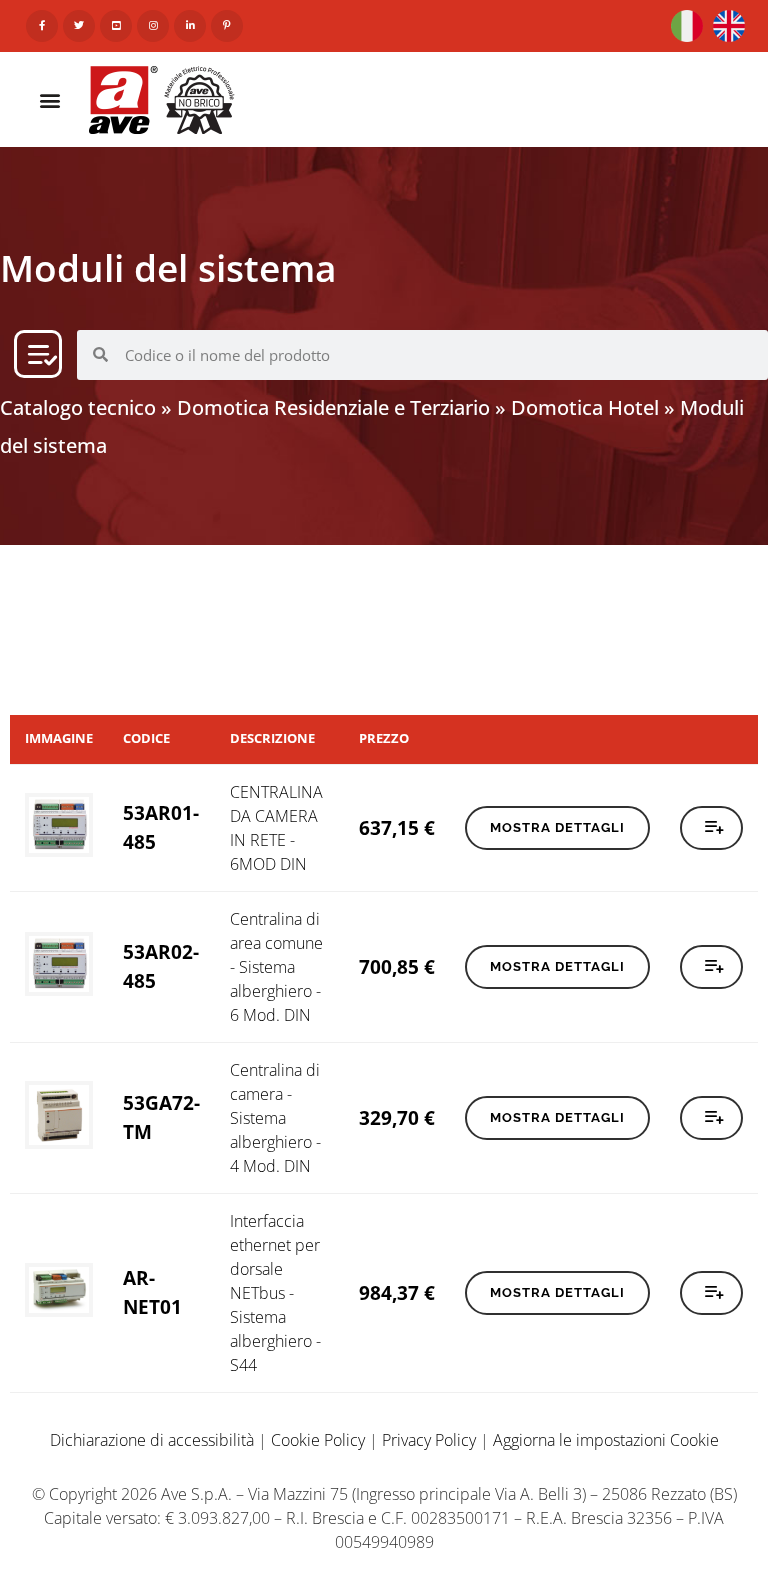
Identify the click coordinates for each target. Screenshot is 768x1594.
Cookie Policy (318, 1440)
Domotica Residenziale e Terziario (333, 407)
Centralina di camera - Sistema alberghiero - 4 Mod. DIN (275, 1118)
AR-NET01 (152, 1292)
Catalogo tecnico (78, 407)
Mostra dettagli (557, 827)
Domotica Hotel (585, 407)
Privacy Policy (429, 1440)
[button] (50, 99)
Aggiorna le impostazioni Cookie (606, 1440)
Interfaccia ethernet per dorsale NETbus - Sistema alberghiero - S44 (275, 1293)
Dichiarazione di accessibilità (152, 1440)
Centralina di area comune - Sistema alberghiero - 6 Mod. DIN (276, 967)
